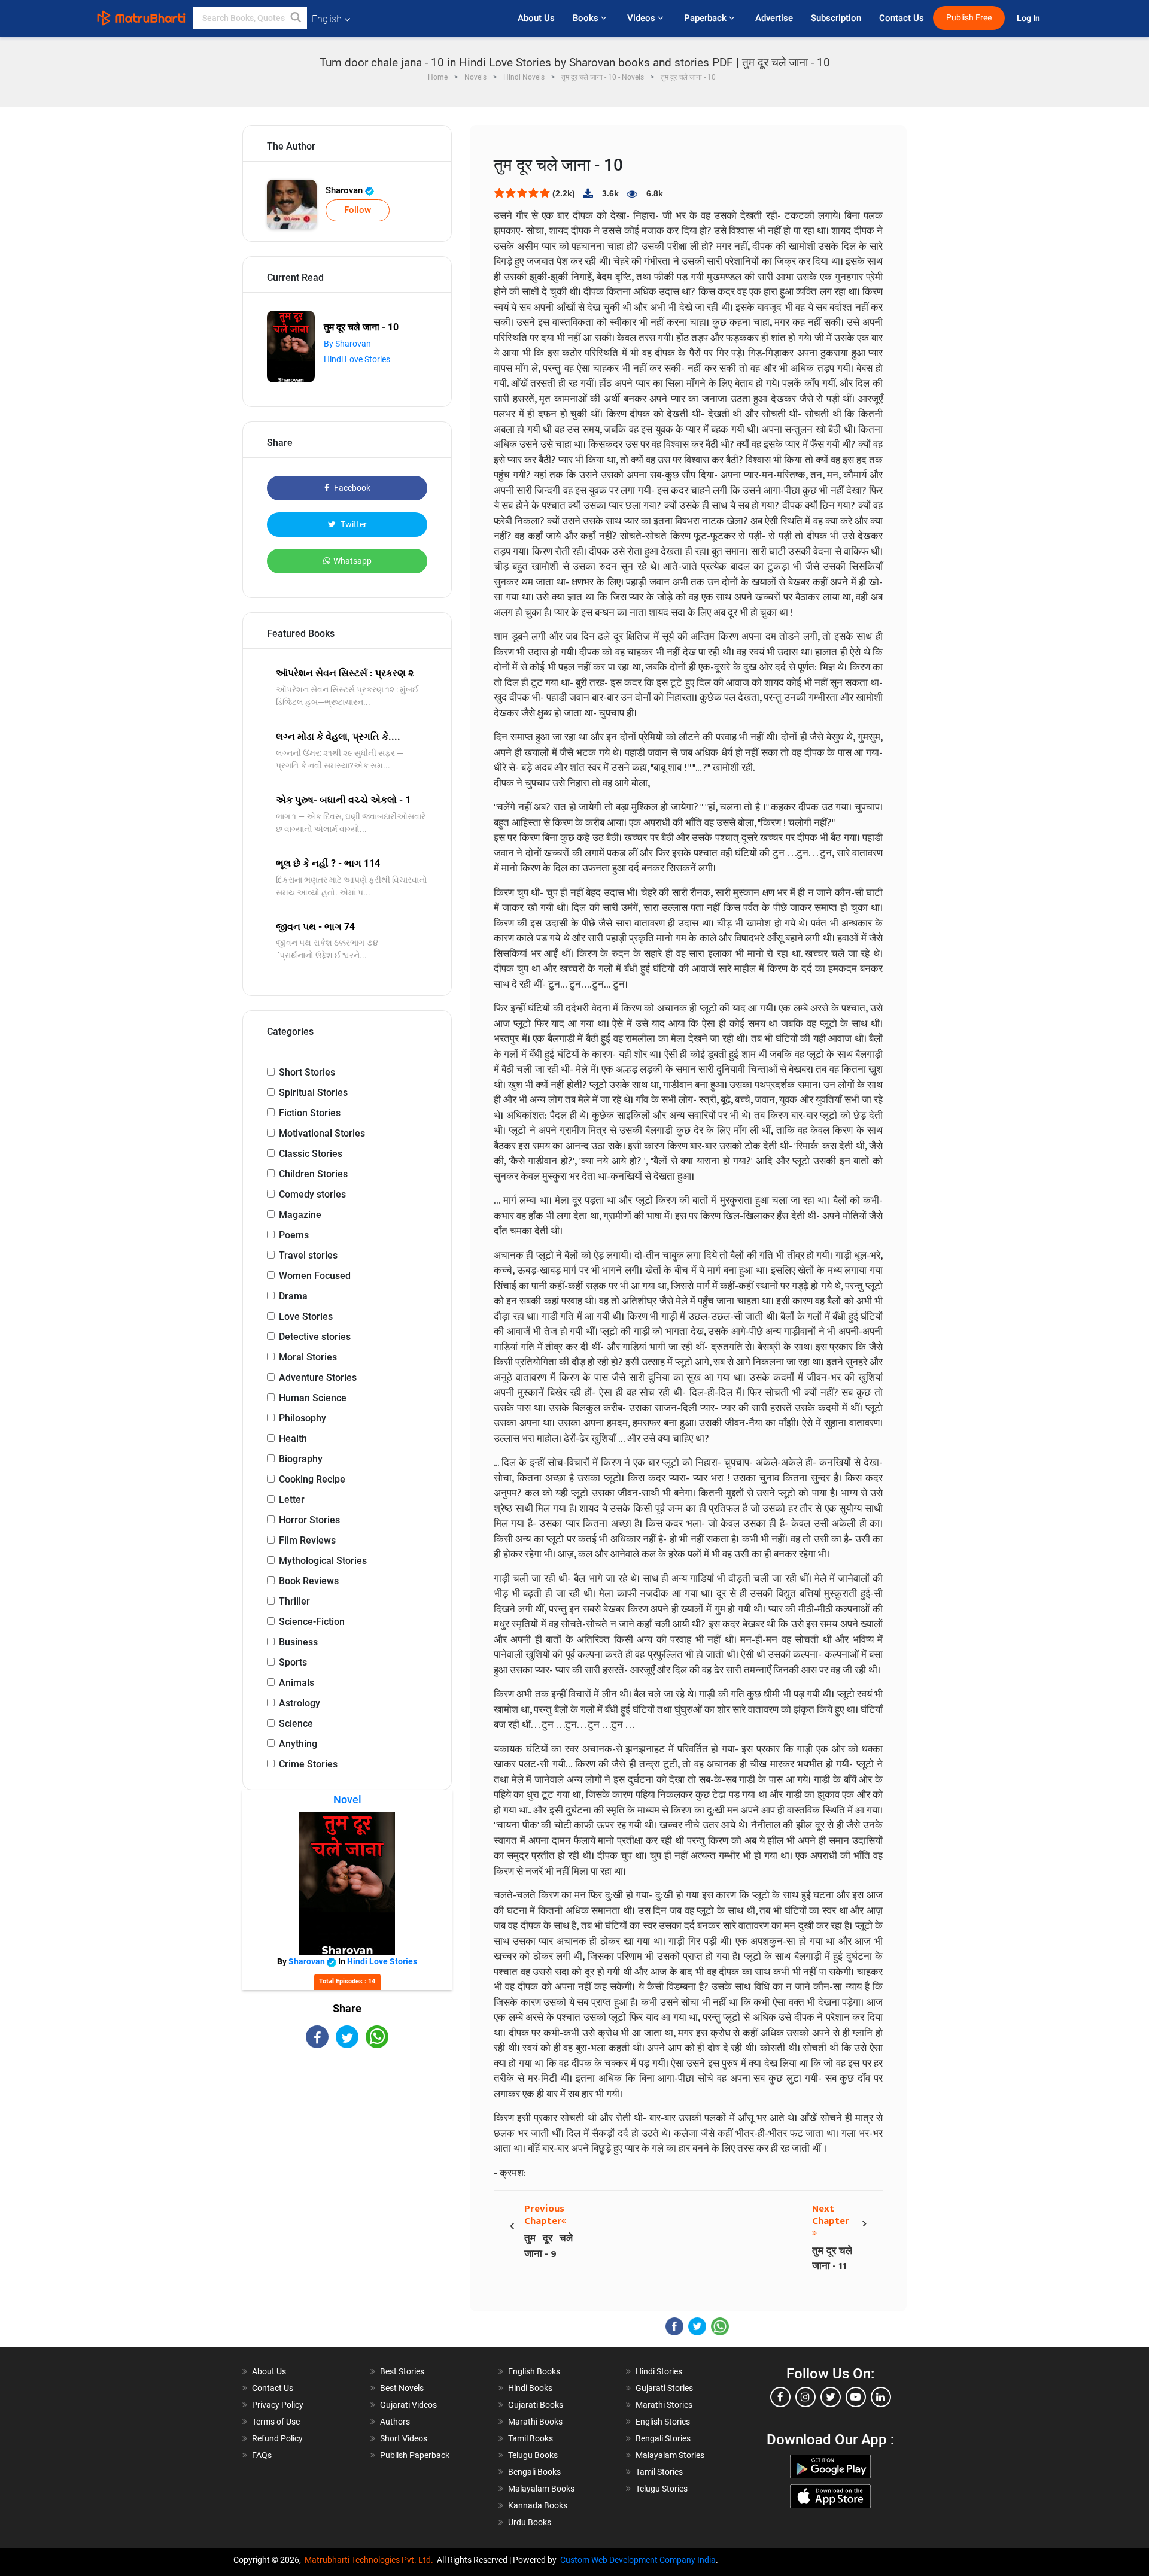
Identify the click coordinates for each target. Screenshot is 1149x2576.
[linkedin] (881, 2397)
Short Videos (404, 2438)
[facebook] (780, 2397)
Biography (301, 1459)
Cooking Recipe (312, 1479)
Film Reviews (307, 1540)
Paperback (706, 18)
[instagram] (805, 2397)
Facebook (351, 488)
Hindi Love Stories (357, 359)
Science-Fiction (312, 1622)
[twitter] (831, 2397)
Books (587, 18)
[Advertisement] (347, 2153)
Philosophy (303, 1418)
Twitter (353, 524)
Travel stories (308, 1255)
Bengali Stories (663, 2438)
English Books (534, 2371)
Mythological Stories (323, 1561)
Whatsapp (352, 561)
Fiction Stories (310, 1113)
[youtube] (856, 2397)
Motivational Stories (322, 1133)
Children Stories (313, 1174)
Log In (1029, 18)
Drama (293, 1296)
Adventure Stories (318, 1377)
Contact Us (902, 18)
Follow (358, 210)
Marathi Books (535, 2422)
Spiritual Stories (313, 1093)
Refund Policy (277, 2438)
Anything (298, 1744)
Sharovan (345, 190)
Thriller (294, 1601)
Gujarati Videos (408, 2405)
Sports (293, 1662)
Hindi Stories (659, 2371)
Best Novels (402, 2388)
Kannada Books (538, 2505)
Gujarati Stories (664, 2388)
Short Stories (307, 1072)
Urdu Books (530, 2522)
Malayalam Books (541, 2489)
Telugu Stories (662, 2489)
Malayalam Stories (670, 2455)
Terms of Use (276, 2422)
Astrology (300, 1703)
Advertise (774, 18)
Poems (294, 1235)
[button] (296, 18)
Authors (395, 2422)
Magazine (300, 1215)
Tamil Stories (659, 2472)
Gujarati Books (536, 2405)
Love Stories (306, 1316)
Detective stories (315, 1337)
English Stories (663, 2422)
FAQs (262, 2455)
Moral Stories (308, 1357)
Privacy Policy (278, 2405)
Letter (292, 1500)
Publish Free (969, 18)
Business (298, 1642)
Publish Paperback (415, 2455)
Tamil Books (531, 2438)
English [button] (327, 19)
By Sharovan (347, 344)
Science (296, 1723)
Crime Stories (308, 1764)
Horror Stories (309, 1520)
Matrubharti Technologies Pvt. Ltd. (371, 2560)
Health (293, 1439)
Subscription (836, 18)
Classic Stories (311, 1154)
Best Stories (402, 2371)
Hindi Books (530, 2388)
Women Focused (315, 1276)
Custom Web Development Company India (638, 2560)
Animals (297, 1683)
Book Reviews (309, 1581)
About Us (536, 18)
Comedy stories (312, 1194)
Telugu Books (533, 2455)
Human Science (313, 1398)
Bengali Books (534, 2472)
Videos (642, 18)
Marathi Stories (664, 2405)
